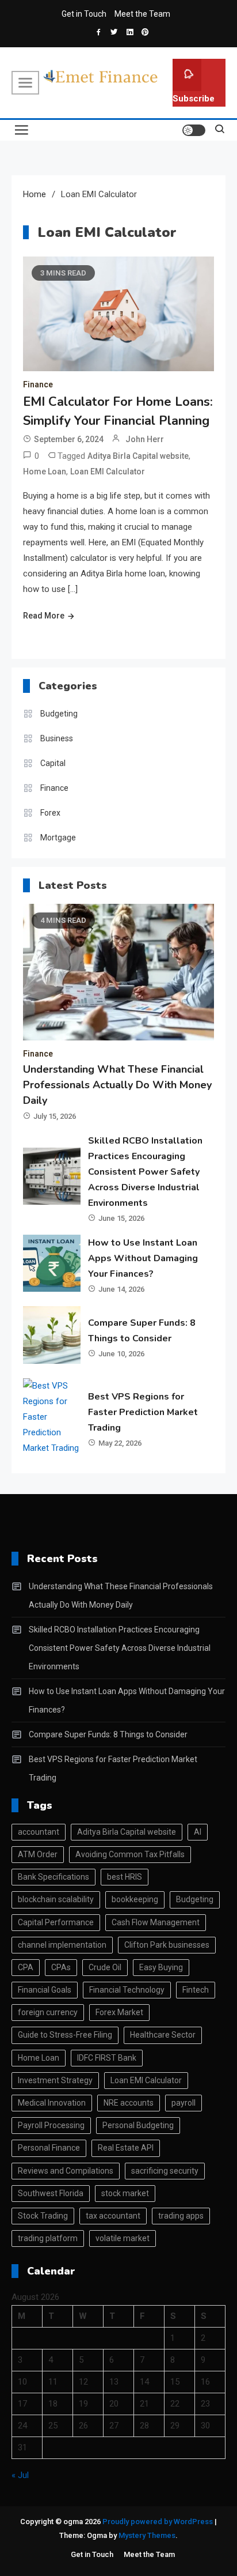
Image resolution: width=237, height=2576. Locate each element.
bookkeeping (135, 1899)
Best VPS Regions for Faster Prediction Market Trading (143, 1412)
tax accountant (113, 2216)
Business (57, 738)
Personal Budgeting (138, 2125)
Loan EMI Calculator (108, 472)
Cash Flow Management (156, 1922)
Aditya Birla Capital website (138, 456)
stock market (125, 2193)
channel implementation (62, 1945)
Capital (53, 763)
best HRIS (125, 1877)
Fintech (196, 1990)
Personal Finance (49, 2148)
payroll (184, 2103)
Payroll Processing (51, 2125)
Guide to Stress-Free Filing (65, 2035)
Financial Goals (45, 1990)
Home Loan (45, 472)
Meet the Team (142, 14)
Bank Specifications (53, 1877)
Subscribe (194, 99)
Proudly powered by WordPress (158, 2522)
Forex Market (119, 2012)
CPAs (61, 1967)
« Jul (20, 2475)
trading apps (181, 2216)
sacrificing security (165, 2171)
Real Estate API (126, 2148)
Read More (44, 616)
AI (198, 1832)
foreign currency (48, 2012)
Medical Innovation (52, 2103)
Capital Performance (56, 1922)
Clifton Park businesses (167, 1945)
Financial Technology (127, 1990)
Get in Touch (84, 14)
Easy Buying (161, 1967)
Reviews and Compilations (66, 2171)
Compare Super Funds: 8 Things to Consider (108, 1734)
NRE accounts (129, 2103)
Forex (50, 813)
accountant (39, 1832)
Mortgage (58, 838)
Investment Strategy (55, 2080)
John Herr (145, 439)
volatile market (123, 2238)
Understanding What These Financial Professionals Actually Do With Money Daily (117, 1085)
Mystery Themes (147, 2535)
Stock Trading (43, 2216)
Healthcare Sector (163, 2035)
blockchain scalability (56, 1899)
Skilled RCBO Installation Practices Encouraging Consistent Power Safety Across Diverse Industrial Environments (145, 1172)
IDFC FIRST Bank (107, 2058)
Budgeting (59, 714)
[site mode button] (194, 130)
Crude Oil (105, 1967)
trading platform (48, 2238)
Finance (38, 384)
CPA (26, 1967)
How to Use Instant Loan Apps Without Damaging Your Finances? (143, 1258)
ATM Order (38, 1854)
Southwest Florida (51, 2193)
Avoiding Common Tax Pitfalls (130, 1854)
